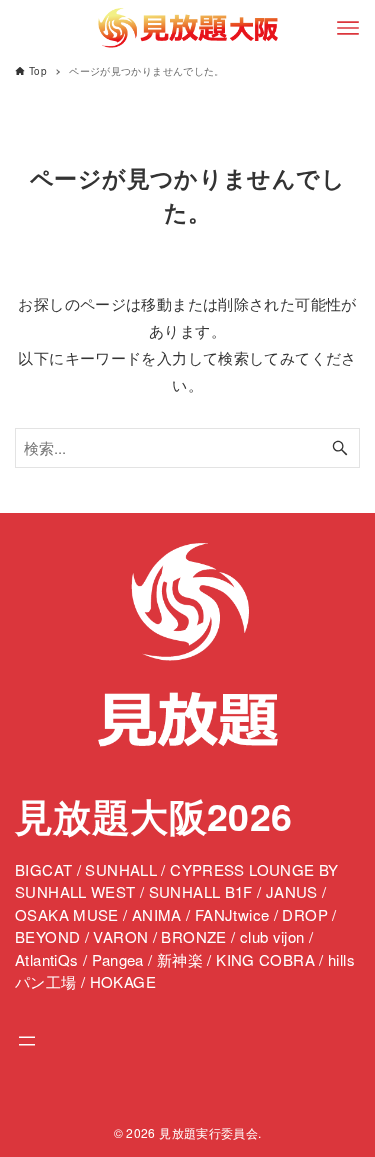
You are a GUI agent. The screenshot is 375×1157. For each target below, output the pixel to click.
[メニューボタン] (348, 28)
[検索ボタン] (340, 448)
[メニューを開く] (27, 1041)
